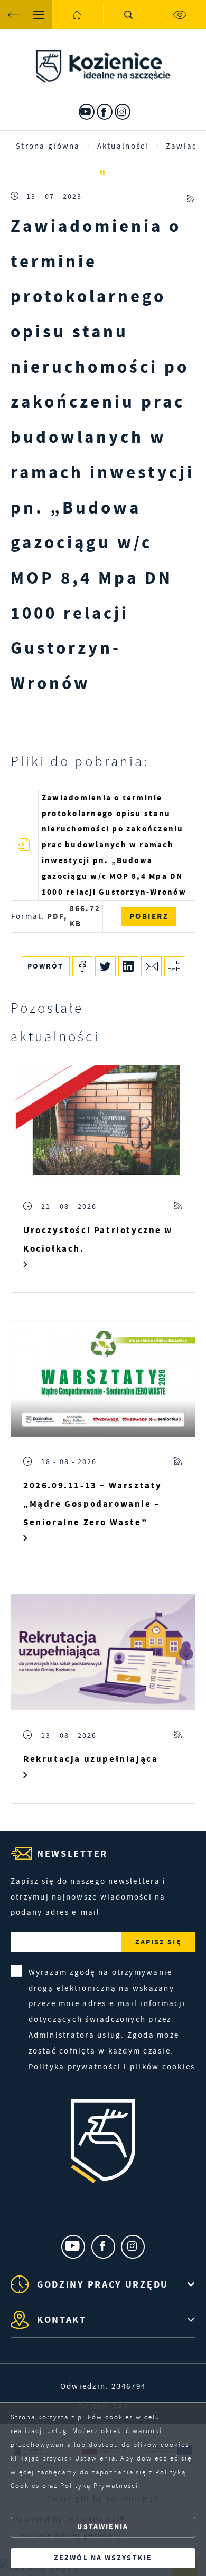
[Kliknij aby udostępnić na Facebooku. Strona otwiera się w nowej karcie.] (83, 967)
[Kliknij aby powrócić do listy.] (103, 173)
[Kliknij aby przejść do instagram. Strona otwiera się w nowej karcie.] (123, 112)
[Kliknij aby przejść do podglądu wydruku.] (175, 967)
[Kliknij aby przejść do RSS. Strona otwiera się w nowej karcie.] (191, 196)
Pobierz (149, 916)
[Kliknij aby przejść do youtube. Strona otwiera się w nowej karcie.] (87, 112)
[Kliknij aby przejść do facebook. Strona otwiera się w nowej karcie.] (105, 112)
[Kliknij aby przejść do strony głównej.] (78, 14)
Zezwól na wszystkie (103, 2558)
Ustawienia (103, 2527)
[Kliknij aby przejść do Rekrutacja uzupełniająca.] (103, 1652)
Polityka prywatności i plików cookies (112, 2067)
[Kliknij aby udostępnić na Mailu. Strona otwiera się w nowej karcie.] (151, 967)
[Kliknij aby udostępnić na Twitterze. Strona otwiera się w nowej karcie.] (105, 967)
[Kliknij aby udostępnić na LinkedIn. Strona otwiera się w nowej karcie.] (129, 967)
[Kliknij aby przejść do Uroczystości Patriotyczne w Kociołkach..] (103, 1123)
